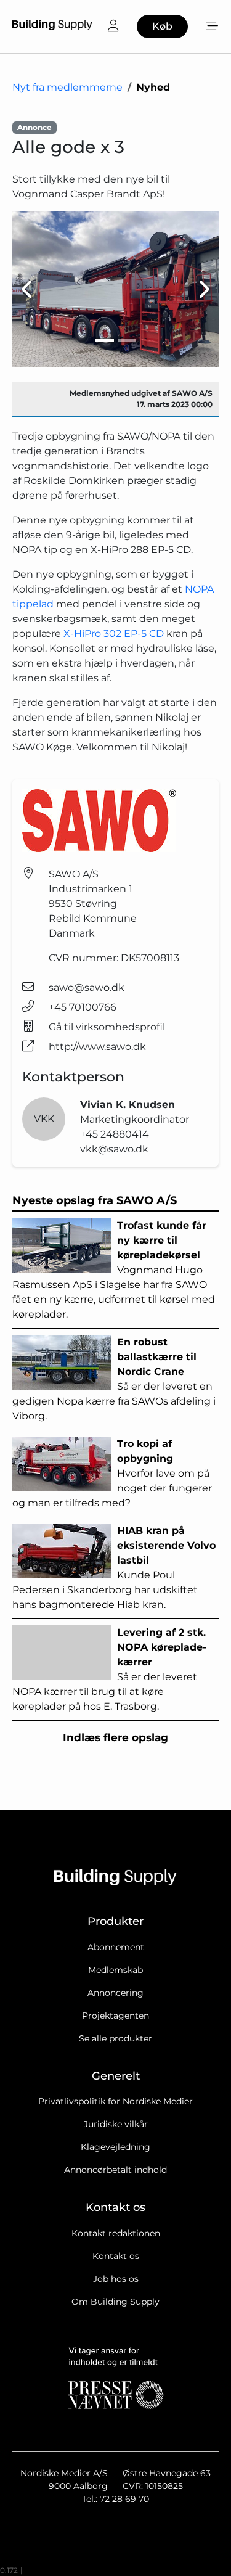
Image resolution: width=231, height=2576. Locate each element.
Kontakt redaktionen (116, 2233)
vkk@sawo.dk (114, 1149)
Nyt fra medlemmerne (67, 87)
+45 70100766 (83, 1007)
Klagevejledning (115, 2147)
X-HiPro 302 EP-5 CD (114, 634)
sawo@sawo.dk (87, 987)
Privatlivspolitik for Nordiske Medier (115, 2101)
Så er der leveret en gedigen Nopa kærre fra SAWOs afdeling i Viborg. (114, 1379)
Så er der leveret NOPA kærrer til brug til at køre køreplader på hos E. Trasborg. (109, 1669)
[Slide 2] (127, 341)
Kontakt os (116, 2256)
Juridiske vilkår (116, 2124)
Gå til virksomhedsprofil (107, 1027)
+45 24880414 (115, 1134)
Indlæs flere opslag (115, 1737)
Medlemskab (115, 1970)
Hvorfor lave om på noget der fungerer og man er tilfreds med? (112, 1473)
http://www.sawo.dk (97, 1047)
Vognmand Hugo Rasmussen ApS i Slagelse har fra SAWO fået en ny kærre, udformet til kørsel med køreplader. (114, 1270)
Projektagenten (115, 2016)
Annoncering (115, 1993)
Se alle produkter (115, 2038)
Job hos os (116, 2279)
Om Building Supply (115, 2302)
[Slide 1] (105, 341)
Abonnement (116, 1947)
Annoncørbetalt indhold (115, 2170)
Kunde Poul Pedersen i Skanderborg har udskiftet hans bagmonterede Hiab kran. (114, 1568)
